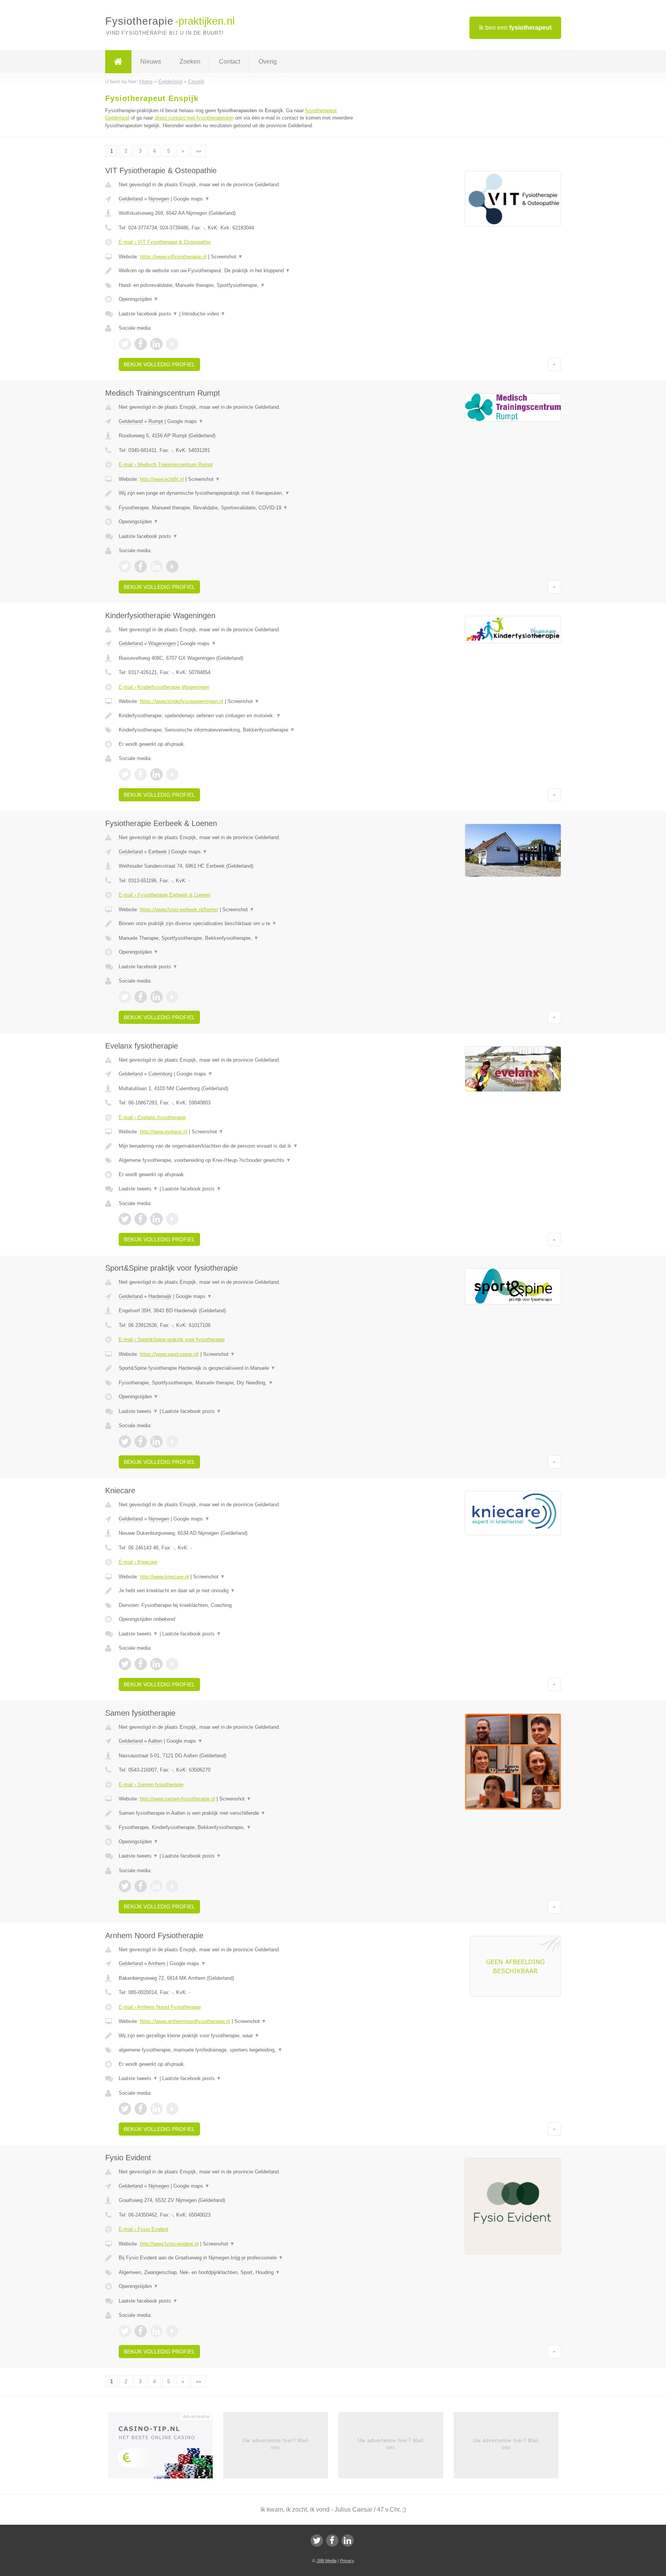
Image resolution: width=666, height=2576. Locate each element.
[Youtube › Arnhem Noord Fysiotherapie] (172, 2109)
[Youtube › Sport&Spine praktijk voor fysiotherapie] (172, 1441)
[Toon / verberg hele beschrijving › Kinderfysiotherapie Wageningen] (237, 716)
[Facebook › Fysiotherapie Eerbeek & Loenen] (141, 997)
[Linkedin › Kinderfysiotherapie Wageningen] (156, 774)
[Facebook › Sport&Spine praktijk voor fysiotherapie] (141, 1441)
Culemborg (160, 1074)
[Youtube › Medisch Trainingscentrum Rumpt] (172, 566)
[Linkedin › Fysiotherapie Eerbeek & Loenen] (156, 997)
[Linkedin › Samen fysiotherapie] (156, 1886)
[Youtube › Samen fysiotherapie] (172, 1886)
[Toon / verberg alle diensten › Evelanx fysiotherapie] (237, 1160)
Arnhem (157, 1963)
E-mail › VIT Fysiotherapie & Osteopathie (165, 242)
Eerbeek (158, 852)
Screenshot (227, 257)
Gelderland (131, 199)
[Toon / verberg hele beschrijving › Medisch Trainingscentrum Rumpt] (237, 493)
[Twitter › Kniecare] (125, 1664)
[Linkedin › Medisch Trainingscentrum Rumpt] (156, 566)
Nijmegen (159, 199)
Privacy (347, 2561)
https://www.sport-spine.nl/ (169, 1354)
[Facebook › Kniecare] (141, 1664)
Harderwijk (160, 1296)
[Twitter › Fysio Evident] (125, 2331)
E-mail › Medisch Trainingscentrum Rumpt (166, 464)
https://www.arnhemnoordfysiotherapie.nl (185, 2021)
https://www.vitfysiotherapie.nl (173, 257)
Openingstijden (139, 299)
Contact (230, 62)
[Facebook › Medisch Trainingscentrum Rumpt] (141, 566)
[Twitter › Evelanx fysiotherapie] (125, 1219)
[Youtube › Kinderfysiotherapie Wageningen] (172, 774)
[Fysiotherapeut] (118, 62)
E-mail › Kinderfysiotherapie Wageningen (164, 687)
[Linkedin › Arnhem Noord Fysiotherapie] (156, 2109)
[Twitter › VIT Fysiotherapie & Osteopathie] (125, 344)
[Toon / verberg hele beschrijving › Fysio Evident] (237, 2258)
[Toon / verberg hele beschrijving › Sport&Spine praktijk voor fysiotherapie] (237, 1368)
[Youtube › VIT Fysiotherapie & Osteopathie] (172, 344)
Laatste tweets (138, 1189)
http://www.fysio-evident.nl (169, 2244)
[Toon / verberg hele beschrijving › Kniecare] (237, 1591)
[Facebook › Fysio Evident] (141, 2331)
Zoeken (190, 62)
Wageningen (162, 643)
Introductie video (204, 314)
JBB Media (326, 2561)
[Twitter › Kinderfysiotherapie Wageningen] (125, 774)
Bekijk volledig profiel (159, 364)
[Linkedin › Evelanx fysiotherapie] (156, 1219)
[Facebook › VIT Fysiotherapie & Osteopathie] (141, 344)
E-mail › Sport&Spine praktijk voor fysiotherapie (172, 1339)
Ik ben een (515, 28)
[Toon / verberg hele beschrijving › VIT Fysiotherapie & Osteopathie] (237, 271)
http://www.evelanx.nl (164, 1132)
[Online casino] (166, 2448)
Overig (268, 62)
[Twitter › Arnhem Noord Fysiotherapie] (125, 2109)
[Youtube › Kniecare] (172, 1664)
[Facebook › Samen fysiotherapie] (141, 1886)
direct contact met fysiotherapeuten (194, 118)
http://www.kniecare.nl (164, 1577)
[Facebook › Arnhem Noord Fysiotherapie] (141, 2109)
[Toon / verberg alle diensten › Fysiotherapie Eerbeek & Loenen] (237, 938)
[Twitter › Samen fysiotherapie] (125, 1886)
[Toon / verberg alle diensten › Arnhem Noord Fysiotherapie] (237, 2050)
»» (198, 151)
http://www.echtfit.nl (162, 479)
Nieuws (151, 62)
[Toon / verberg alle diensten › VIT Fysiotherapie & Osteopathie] (237, 285)
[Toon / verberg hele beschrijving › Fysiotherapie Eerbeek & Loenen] (237, 924)
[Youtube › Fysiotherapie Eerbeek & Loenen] (172, 997)
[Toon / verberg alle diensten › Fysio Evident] (237, 2273)
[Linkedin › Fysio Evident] (156, 2331)
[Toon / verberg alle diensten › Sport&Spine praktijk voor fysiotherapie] (237, 1383)
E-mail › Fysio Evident (144, 2229)
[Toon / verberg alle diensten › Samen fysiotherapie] (237, 1827)
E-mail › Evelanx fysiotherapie (152, 1117)
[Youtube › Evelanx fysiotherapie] (172, 1219)
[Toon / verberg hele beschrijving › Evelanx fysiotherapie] (237, 1146)
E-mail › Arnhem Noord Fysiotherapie (160, 2007)
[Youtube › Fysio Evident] (172, 2331)
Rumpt (156, 421)
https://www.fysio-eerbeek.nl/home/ (179, 910)
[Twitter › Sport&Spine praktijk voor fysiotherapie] (125, 1441)
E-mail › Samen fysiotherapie (151, 1784)
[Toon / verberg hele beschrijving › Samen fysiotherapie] (237, 1813)
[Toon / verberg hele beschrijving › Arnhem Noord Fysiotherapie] (237, 2036)
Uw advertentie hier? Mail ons (275, 2444)
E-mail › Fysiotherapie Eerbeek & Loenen (165, 895)
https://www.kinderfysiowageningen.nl (182, 701)
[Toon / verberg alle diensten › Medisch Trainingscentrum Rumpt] (237, 508)
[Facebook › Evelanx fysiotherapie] (141, 1219)
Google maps (192, 199)
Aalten (155, 1741)
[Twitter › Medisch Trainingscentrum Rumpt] (125, 566)
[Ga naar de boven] (554, 364)
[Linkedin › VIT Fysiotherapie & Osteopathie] (156, 344)
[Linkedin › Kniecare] (156, 1664)
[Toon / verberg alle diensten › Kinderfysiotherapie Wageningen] (237, 730)
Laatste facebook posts (148, 314)
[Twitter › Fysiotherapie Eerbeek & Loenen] (125, 997)
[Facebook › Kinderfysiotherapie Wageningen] (141, 774)
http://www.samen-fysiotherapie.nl (177, 1799)
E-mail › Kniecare (138, 1562)
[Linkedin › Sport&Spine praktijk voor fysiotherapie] (156, 1441)
